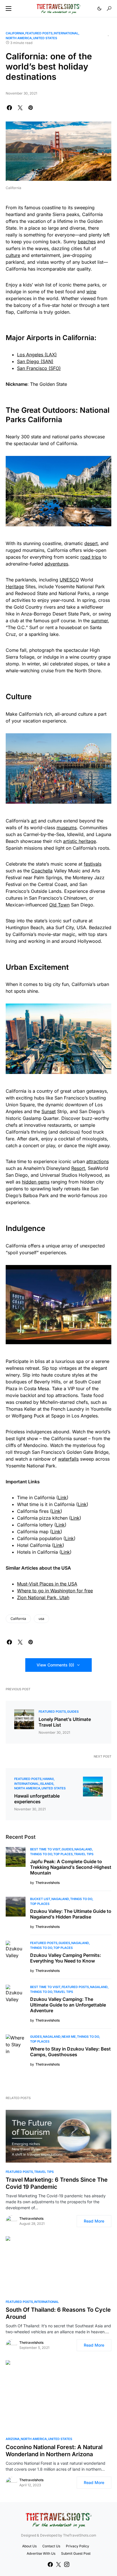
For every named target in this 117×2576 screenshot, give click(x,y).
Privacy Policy (78, 2546)
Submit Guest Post (76, 2553)
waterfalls (68, 1459)
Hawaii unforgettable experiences (37, 1799)
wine (91, 292)
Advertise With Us (41, 2553)
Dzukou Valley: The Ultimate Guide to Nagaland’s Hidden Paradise (71, 1914)
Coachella (42, 871)
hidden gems (36, 1182)
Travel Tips (84, 1854)
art (34, 821)
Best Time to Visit (45, 1849)
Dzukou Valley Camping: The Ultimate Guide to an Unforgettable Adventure (68, 2005)
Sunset (49, 1111)
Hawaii (48, 1779)
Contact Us (51, 2546)
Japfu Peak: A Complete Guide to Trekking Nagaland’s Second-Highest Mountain (71, 1867)
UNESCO (69, 580)
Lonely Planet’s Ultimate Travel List (65, 1722)
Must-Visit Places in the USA (47, 1584)
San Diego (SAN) (35, 361)
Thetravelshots (31, 2218)
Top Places (63, 1854)
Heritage (15, 587)
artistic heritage (80, 841)
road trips (91, 557)
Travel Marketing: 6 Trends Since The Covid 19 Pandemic (57, 2183)
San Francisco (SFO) (39, 368)
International (66, 33)
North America (19, 38)
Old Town (59, 905)
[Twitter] (58, 2564)
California (15, 33)
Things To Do (41, 1854)
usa (41, 1619)
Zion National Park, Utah (43, 1597)
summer (100, 621)
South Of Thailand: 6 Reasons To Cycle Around (58, 2313)
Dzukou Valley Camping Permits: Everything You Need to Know (66, 1958)
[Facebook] (50, 2564)
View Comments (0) (55, 1665)
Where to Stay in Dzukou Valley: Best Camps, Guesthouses (70, 2052)
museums (67, 828)
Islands (47, 1784)
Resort (78, 1168)
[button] (9, 9)
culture (13, 255)
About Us (29, 2546)
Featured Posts (39, 33)
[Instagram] (67, 2564)
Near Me (69, 2037)
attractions (98, 1161)
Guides (73, 1712)
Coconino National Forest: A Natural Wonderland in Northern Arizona (54, 2451)
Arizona (13, 2439)
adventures (56, 564)
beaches (87, 242)
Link (62, 1498)
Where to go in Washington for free (55, 1591)
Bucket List (40, 1899)
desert (91, 543)
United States (45, 38)
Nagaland (83, 1849)
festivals (93, 864)
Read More (94, 2221)
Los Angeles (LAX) (37, 355)
